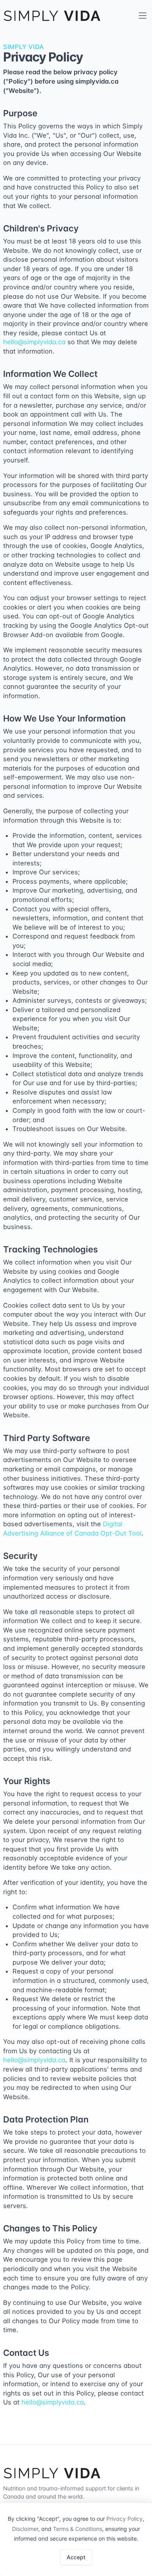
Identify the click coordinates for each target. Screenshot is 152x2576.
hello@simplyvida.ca (34, 342)
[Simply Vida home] (52, 16)
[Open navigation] (143, 16)
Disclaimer (25, 2529)
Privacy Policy (125, 2519)
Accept (76, 2557)
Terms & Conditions (78, 2529)
